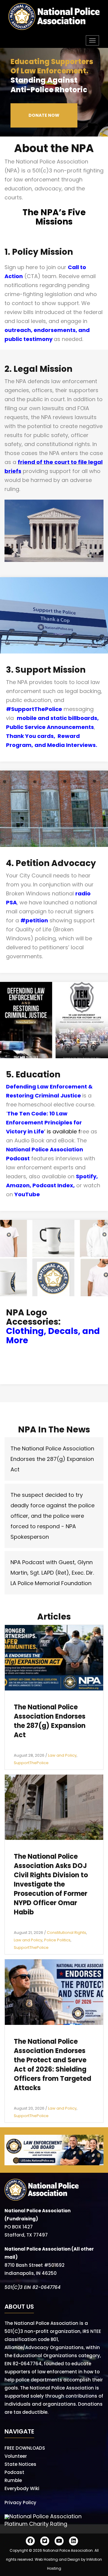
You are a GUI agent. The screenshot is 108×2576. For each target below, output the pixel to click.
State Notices (20, 2464)
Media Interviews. (72, 745)
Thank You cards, (32, 736)
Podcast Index (53, 1185)
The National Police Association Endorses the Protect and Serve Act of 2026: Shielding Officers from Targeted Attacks (52, 2065)
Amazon (18, 1185)
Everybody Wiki (22, 2488)
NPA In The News (54, 1430)
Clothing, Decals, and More (53, 1336)
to (73, 462)
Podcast (14, 2472)
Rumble (13, 2480)
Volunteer (16, 2456)
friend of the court (44, 462)
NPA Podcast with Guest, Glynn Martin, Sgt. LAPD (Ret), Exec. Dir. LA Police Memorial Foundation (52, 1573)
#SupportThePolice (34, 709)
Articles (54, 1617)
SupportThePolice (31, 1763)
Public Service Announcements (50, 727)
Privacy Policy (20, 2503)
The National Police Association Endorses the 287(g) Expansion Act (52, 1459)
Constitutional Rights (66, 1933)
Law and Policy (62, 1755)
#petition (34, 920)
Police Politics (57, 1940)
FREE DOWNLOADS (25, 2448)
